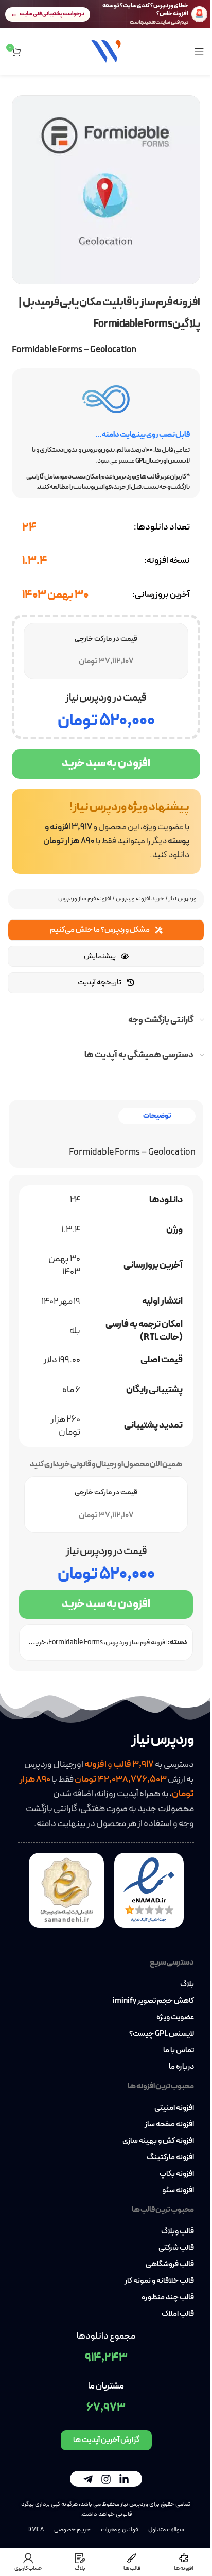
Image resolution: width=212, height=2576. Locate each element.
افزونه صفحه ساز (169, 2125)
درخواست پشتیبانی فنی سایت (52, 14)
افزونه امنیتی (174, 2108)
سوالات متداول (166, 2530)
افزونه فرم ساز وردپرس (85, 899)
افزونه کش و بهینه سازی (158, 2141)
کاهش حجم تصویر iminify (153, 2001)
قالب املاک (178, 2314)
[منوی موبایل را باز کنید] (199, 52)
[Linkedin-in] (124, 2479)
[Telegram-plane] (88, 2479)
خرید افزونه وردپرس (140, 899)
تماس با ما (179, 2051)
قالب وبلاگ (178, 2232)
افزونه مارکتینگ (170, 2158)
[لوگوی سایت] (106, 51)
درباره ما (181, 2067)
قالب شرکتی (176, 2248)
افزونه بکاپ (177, 2174)
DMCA (36, 2530)
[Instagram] (106, 2479)
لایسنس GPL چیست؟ (162, 2034)
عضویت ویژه (175, 2018)
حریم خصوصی (72, 2530)
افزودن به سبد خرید (106, 764)
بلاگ (187, 1985)
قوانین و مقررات (119, 2530)
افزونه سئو (178, 2191)
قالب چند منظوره (168, 2298)
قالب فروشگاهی (170, 2265)
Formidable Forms (76, 1642)
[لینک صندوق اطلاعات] (106, 831)
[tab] (157, 1116)
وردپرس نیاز (183, 899)
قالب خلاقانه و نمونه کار (159, 2281)
